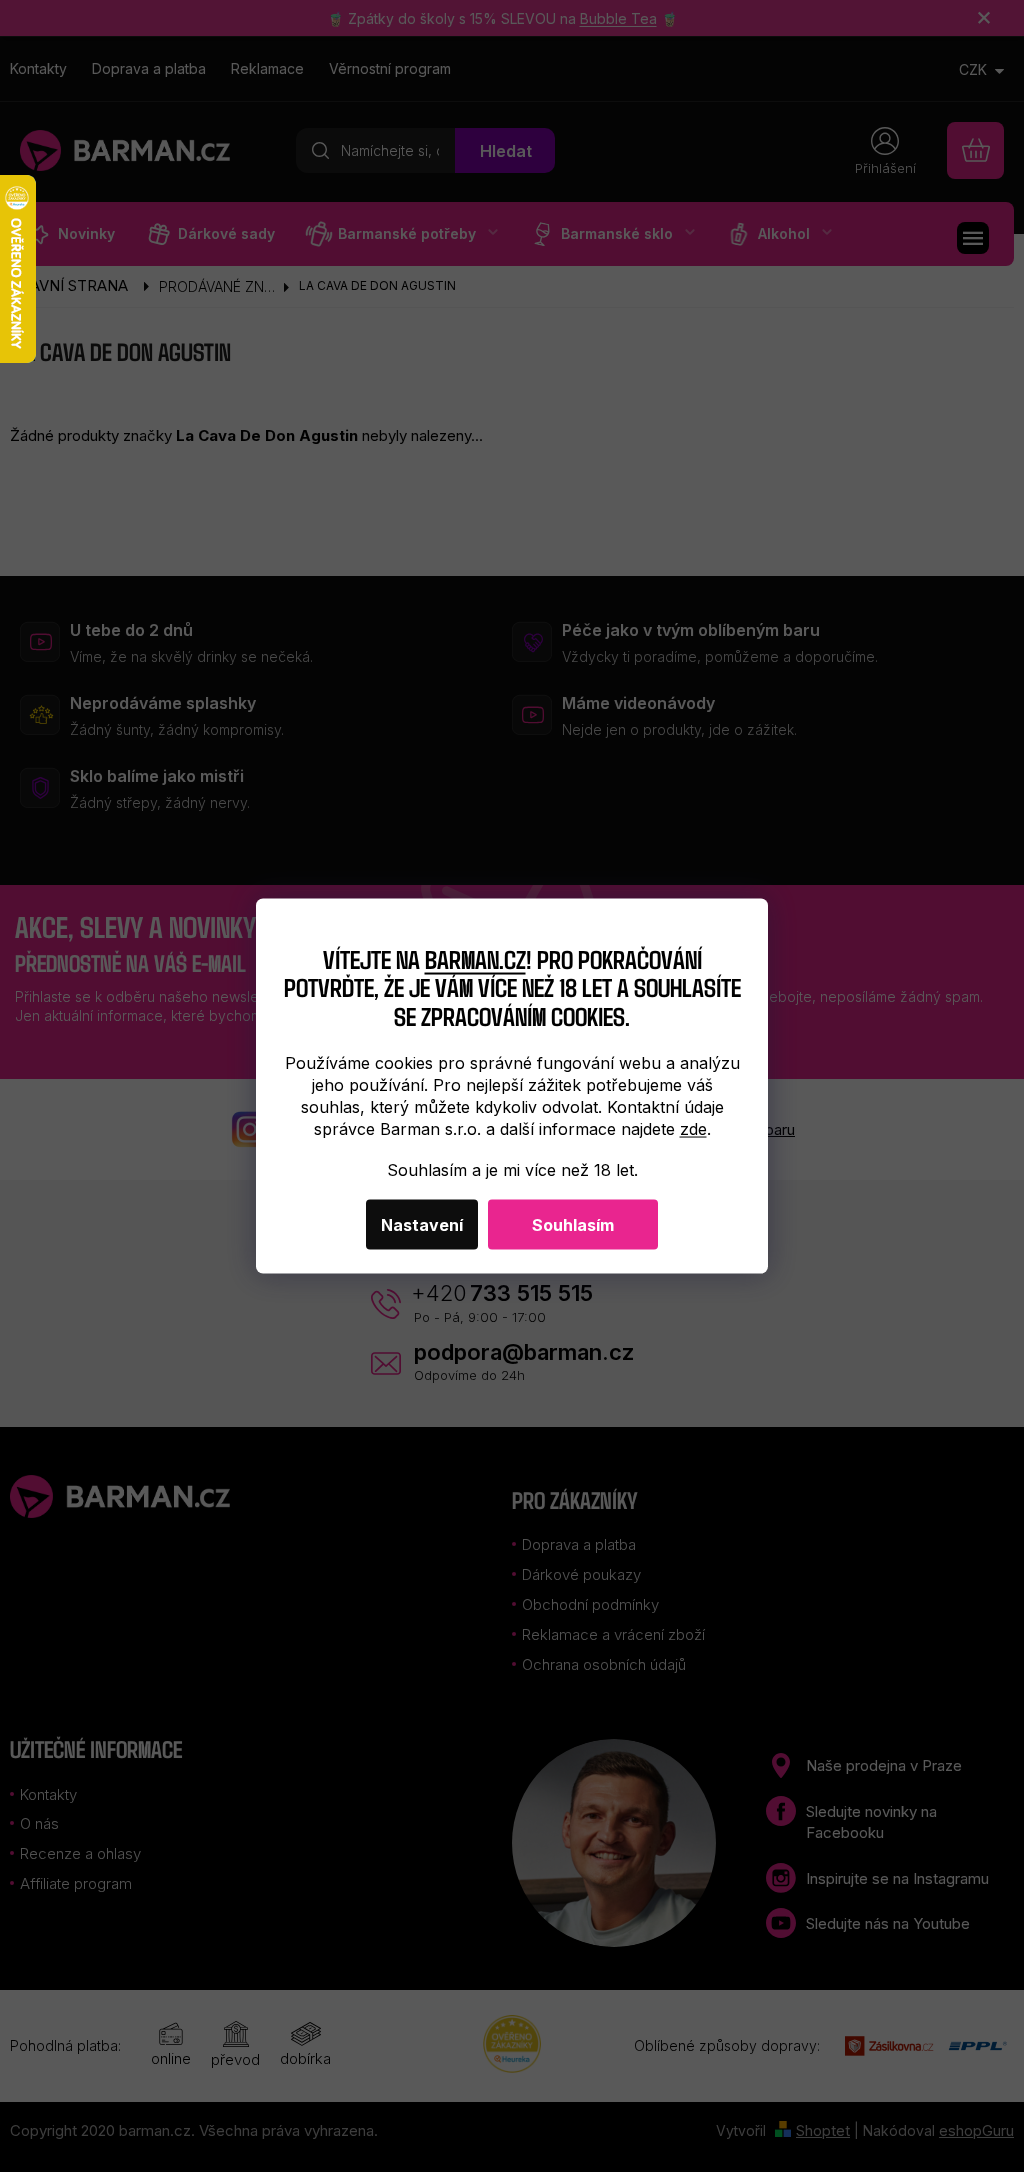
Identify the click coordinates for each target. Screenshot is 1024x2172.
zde (693, 1128)
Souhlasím (573, 1224)
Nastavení (422, 1224)
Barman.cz (475, 957)
